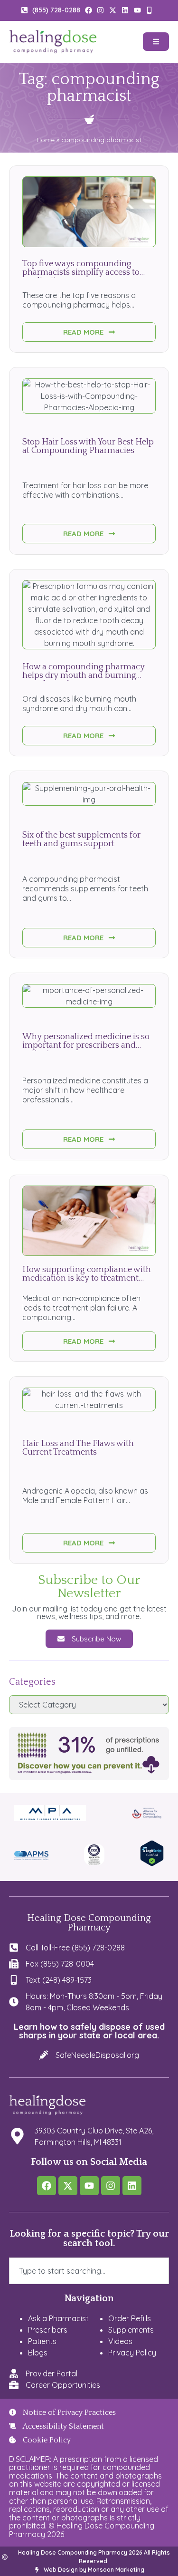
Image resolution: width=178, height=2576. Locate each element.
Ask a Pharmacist (58, 2318)
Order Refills (130, 2318)
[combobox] (89, 2271)
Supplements (131, 2330)
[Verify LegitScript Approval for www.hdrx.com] (152, 1863)
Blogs (38, 2353)
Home (46, 140)
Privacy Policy (132, 2353)
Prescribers (48, 2330)
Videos (120, 2341)
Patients (42, 2341)
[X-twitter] (68, 2186)
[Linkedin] (132, 2186)
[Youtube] (89, 2186)
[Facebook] (47, 2186)
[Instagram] (111, 2186)
